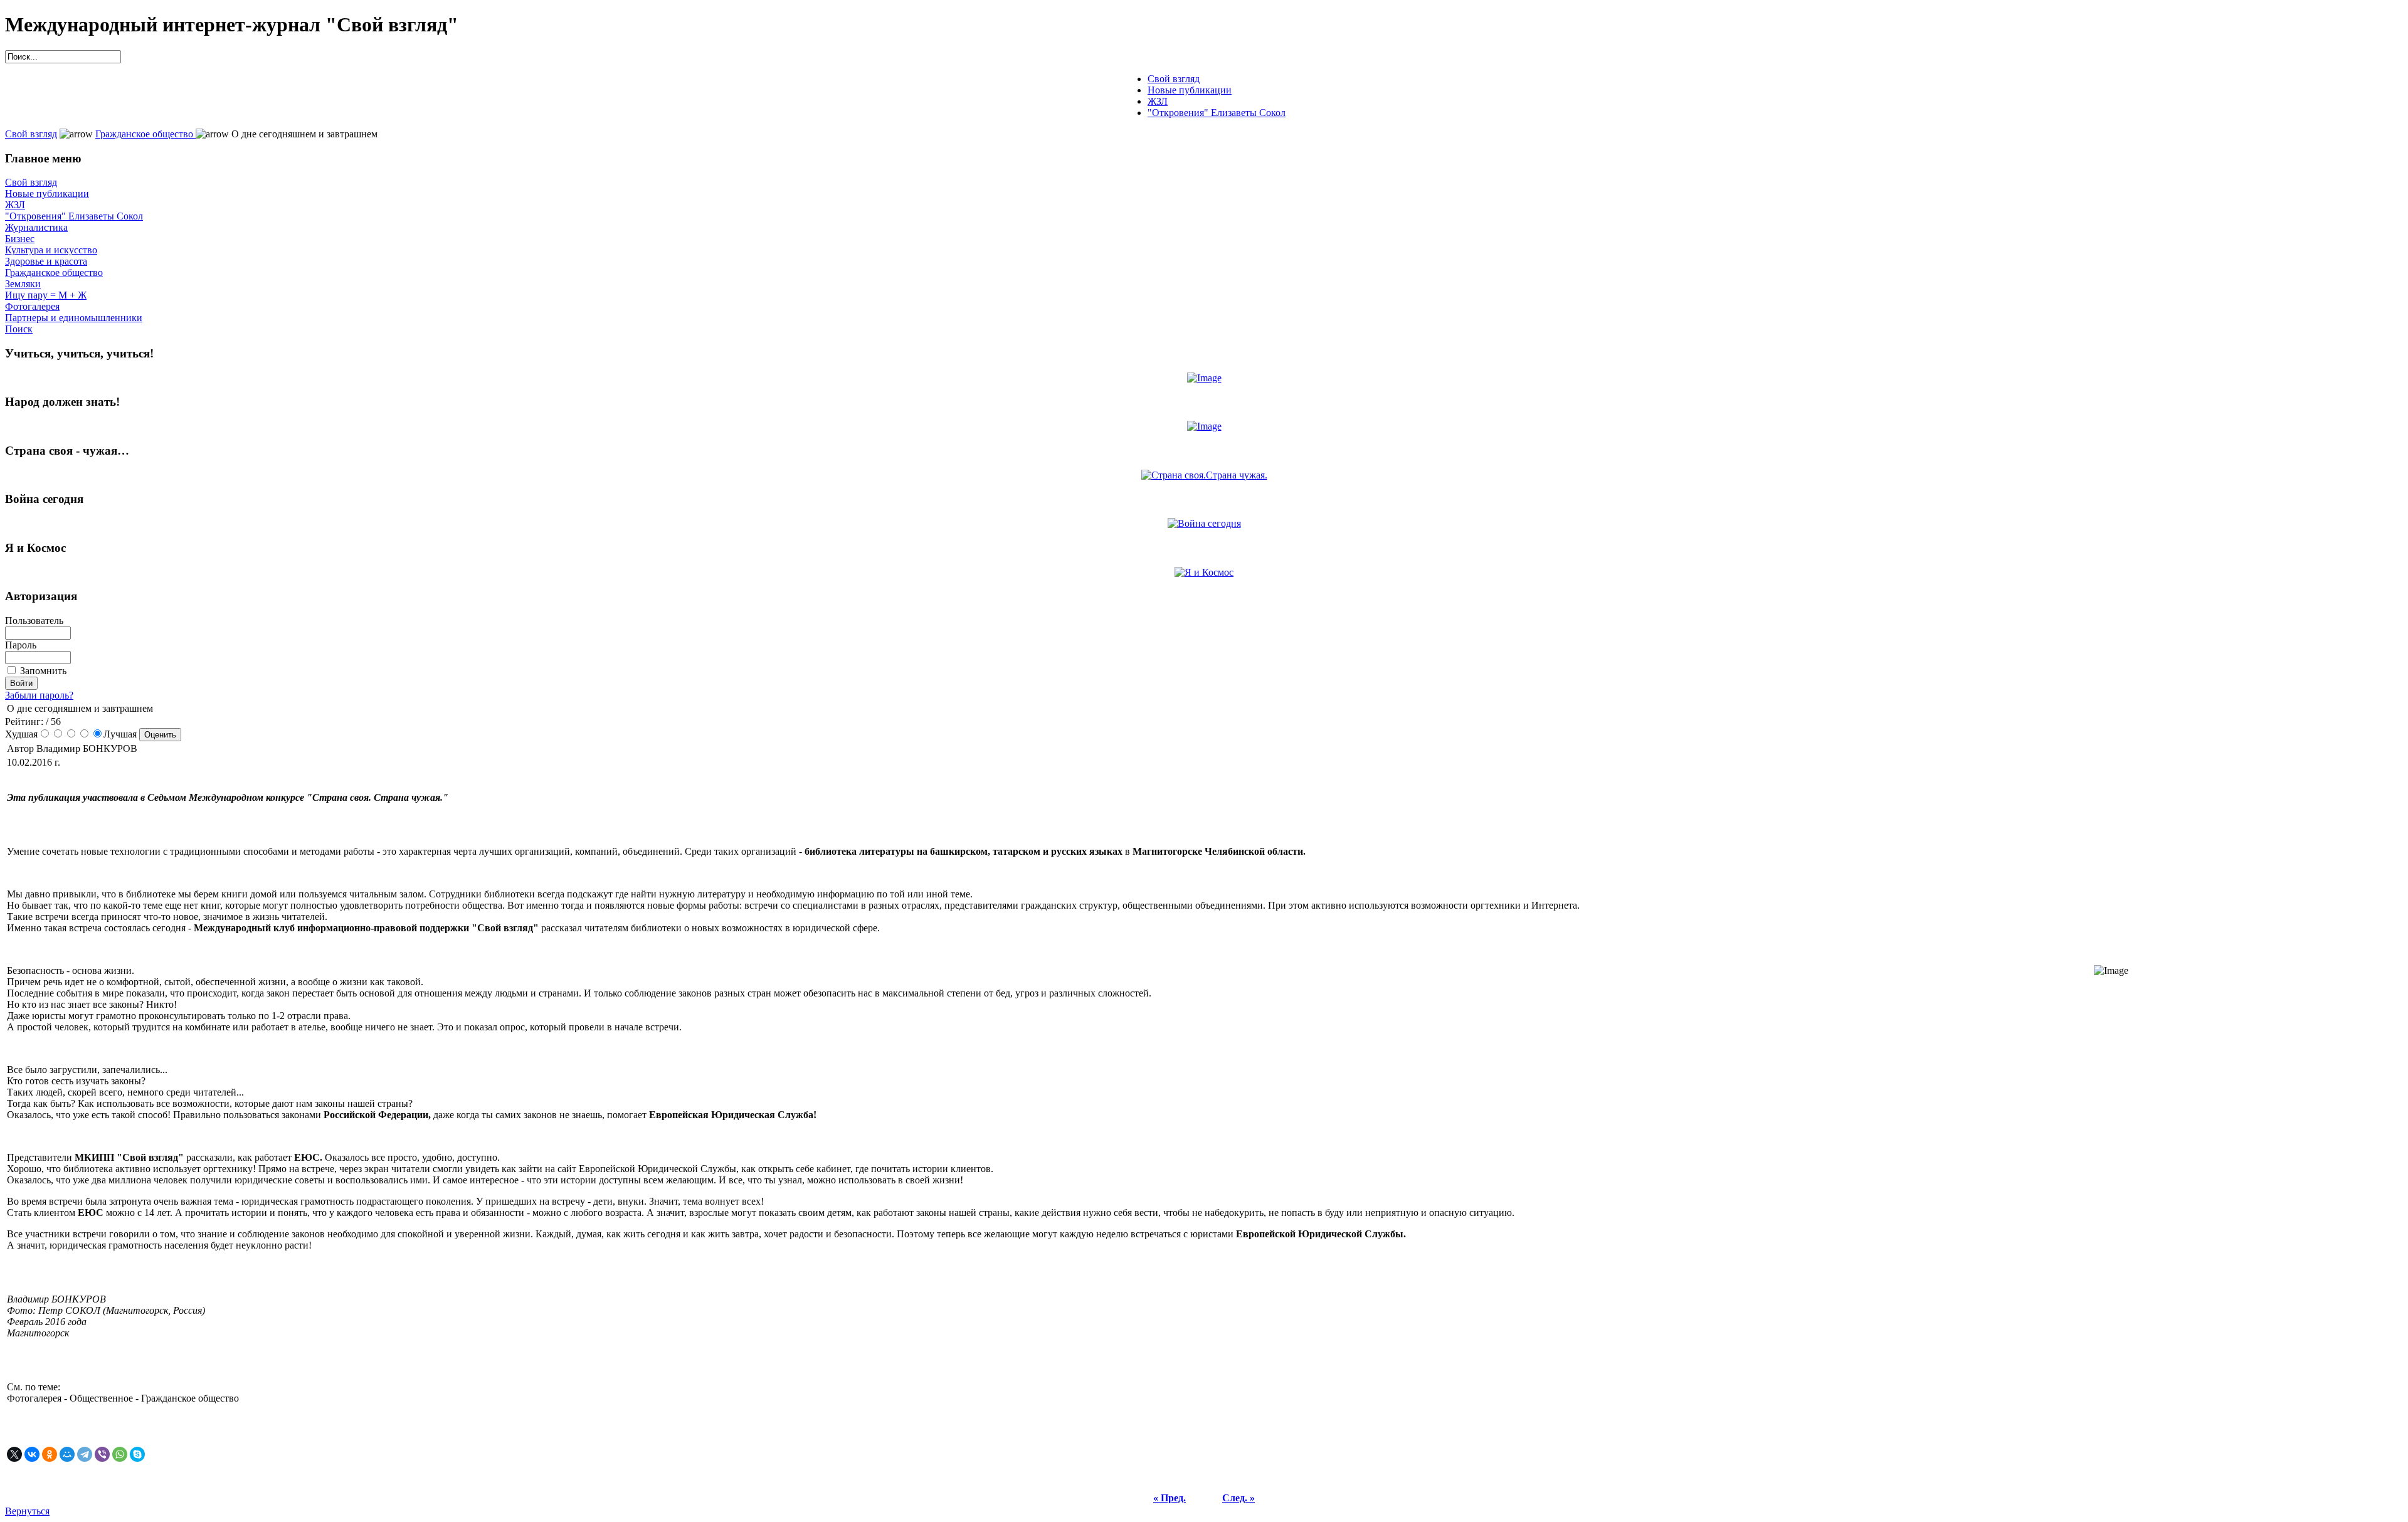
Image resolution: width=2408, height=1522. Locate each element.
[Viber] (102, 1454)
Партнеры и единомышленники (74, 318)
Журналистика (36, 227)
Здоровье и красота (46, 261)
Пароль (21, 645)
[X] (14, 1454)
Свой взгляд (31, 134)
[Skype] (137, 1454)
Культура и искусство (51, 250)
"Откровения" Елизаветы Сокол (74, 216)
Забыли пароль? (39, 695)
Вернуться (27, 1511)
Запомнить (43, 671)
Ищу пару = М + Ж (46, 295)
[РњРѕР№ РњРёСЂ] (67, 1454)
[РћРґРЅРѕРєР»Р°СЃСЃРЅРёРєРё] (50, 1454)
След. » (1238, 1498)
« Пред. (1170, 1498)
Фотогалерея (32, 306)
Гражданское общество (145, 134)
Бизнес (20, 239)
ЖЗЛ (15, 205)
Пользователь (34, 621)
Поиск (19, 329)
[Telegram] (85, 1454)
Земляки (23, 284)
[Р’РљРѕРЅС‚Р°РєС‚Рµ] (32, 1454)
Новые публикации (47, 193)
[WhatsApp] (120, 1454)
